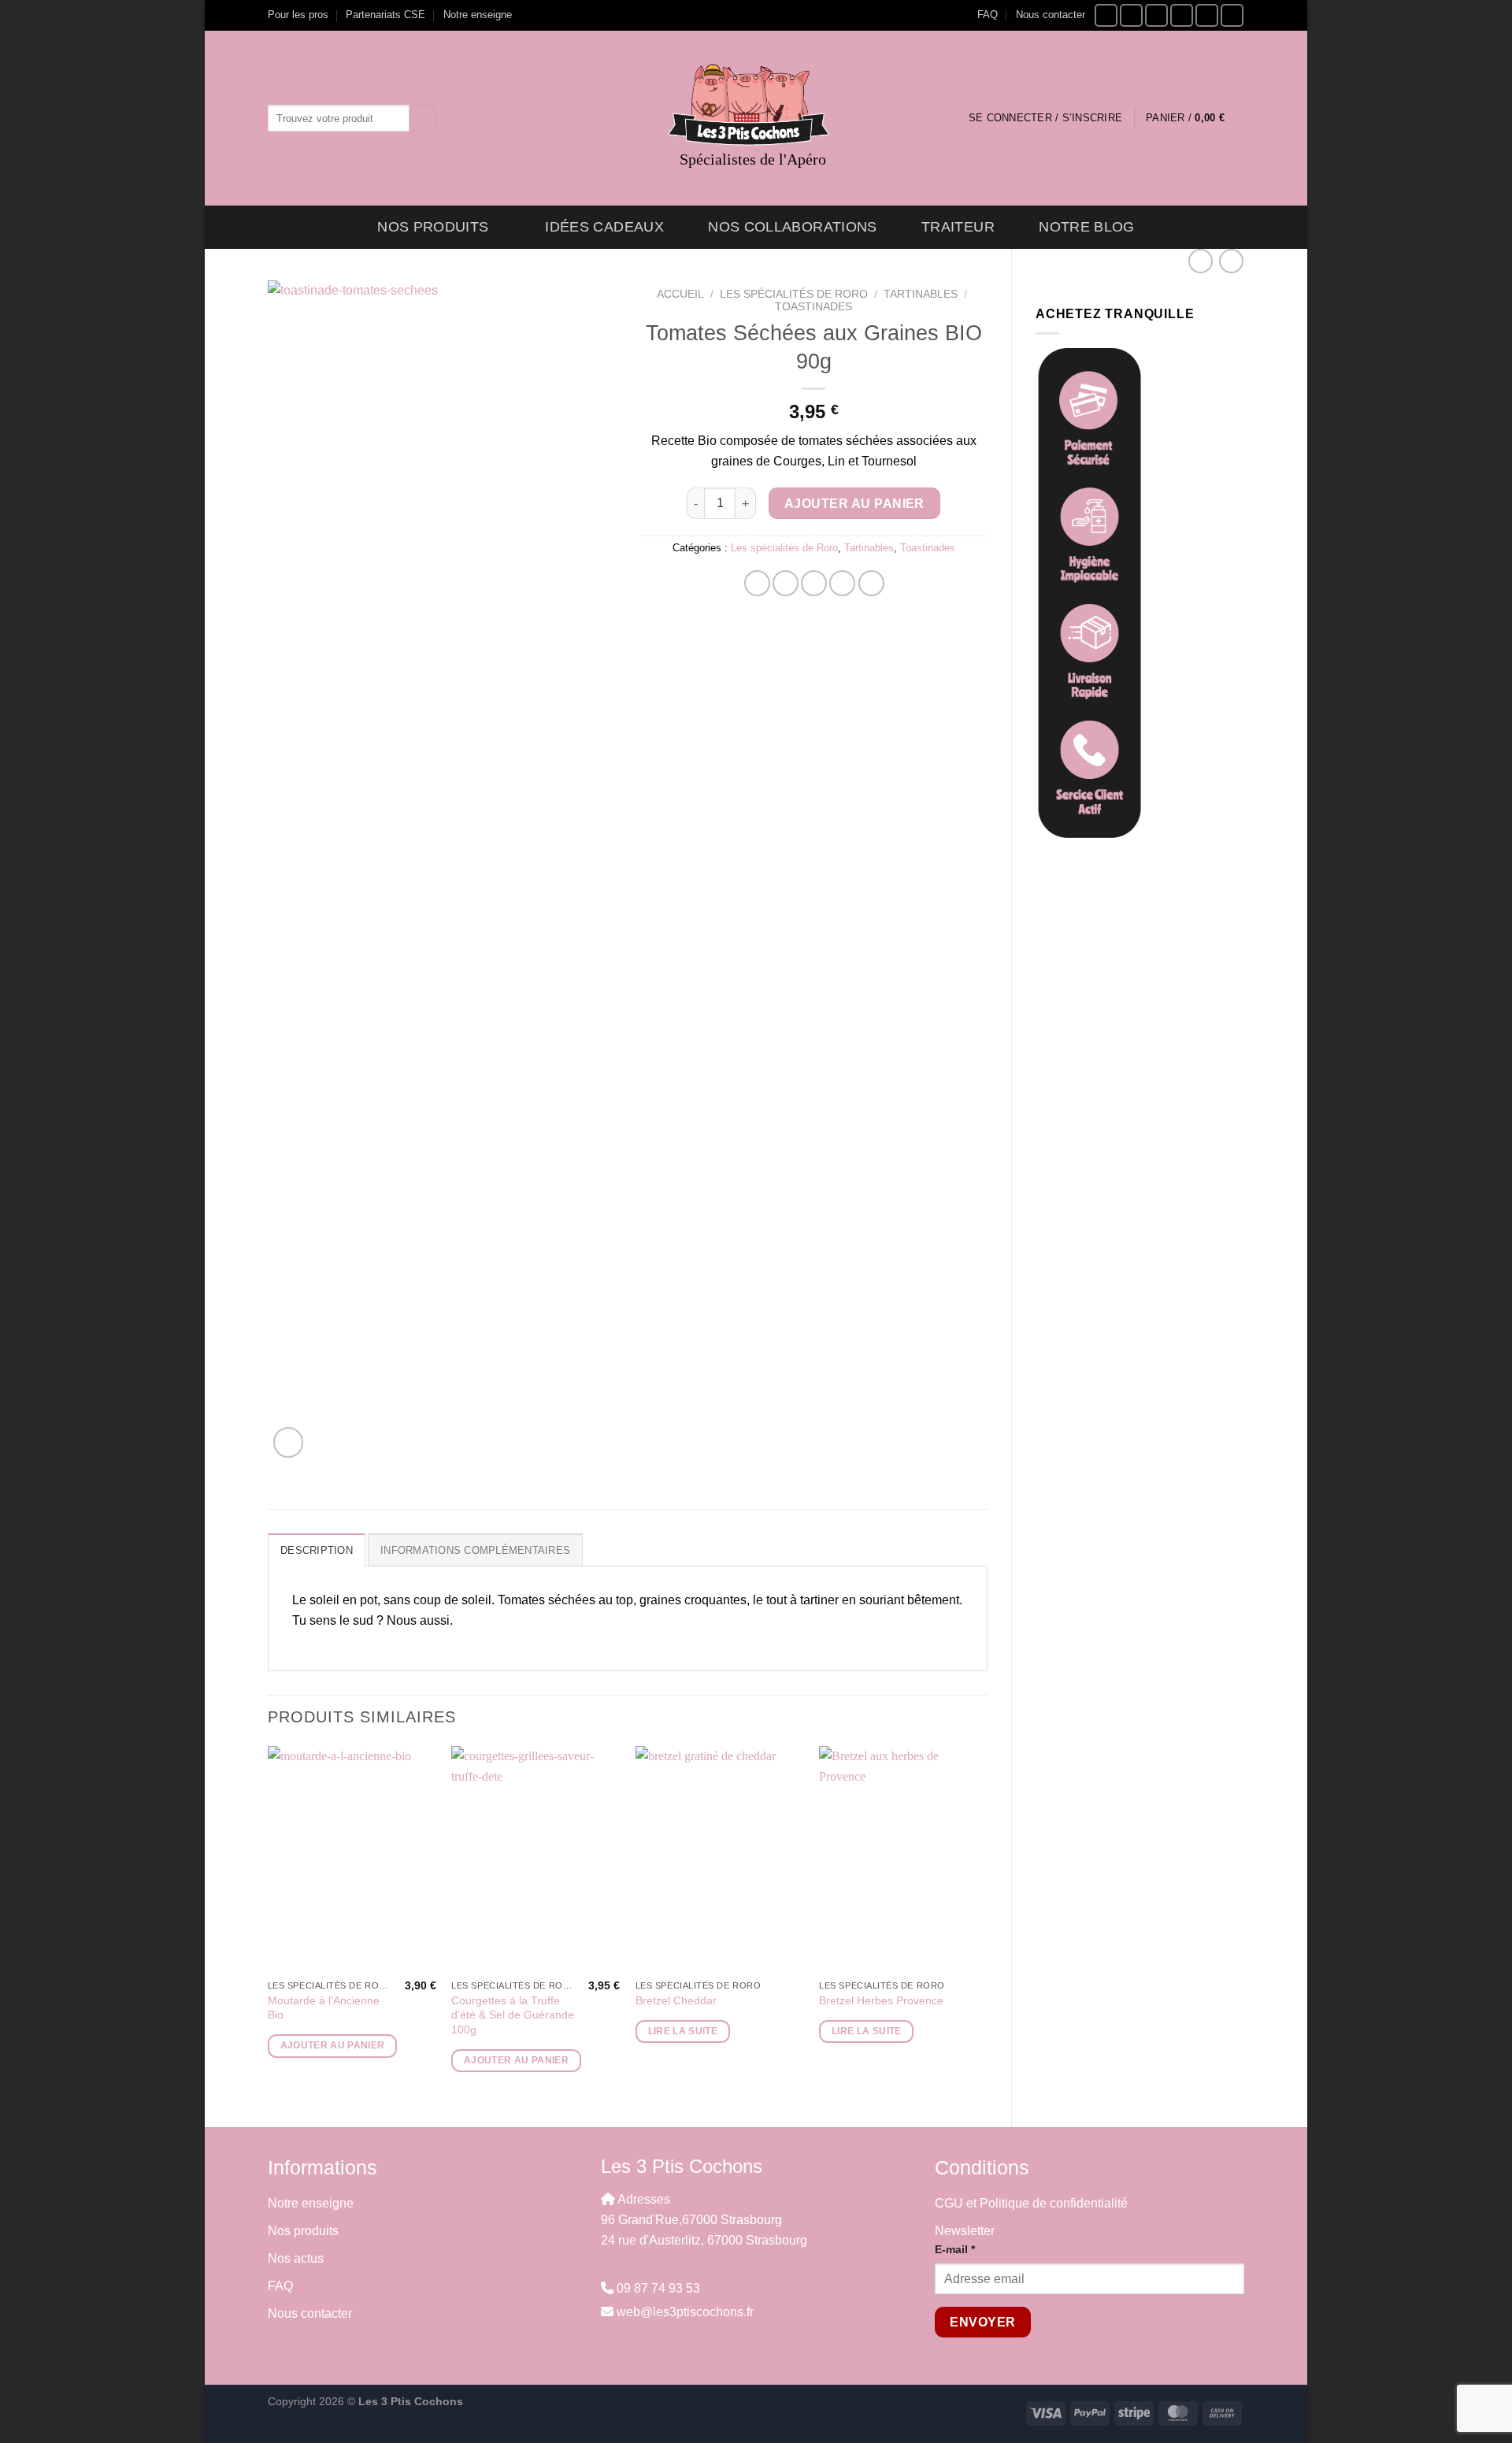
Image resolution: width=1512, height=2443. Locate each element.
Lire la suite (683, 2031)
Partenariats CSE (385, 15)
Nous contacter (1051, 15)
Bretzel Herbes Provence (881, 2000)
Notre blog (1087, 227)
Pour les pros (298, 15)
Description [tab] (317, 1550)
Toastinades (813, 307)
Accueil (680, 294)
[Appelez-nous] (1182, 15)
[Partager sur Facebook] (757, 583)
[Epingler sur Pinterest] (842, 583)
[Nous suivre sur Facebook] (1106, 15)
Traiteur (958, 227)
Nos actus (296, 2258)
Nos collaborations (792, 227)
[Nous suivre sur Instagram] (1131, 15)
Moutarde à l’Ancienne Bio (324, 2008)
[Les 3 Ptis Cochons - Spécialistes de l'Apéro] (756, 105)
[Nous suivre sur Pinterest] (1207, 15)
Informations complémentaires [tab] (475, 1550)
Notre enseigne (478, 15)
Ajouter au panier (854, 504)
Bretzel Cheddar (676, 2000)
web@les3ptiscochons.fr (685, 2312)
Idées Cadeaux (604, 227)
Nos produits (433, 227)
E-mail (955, 2249)
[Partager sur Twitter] (786, 583)
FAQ (988, 15)
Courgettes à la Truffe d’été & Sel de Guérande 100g (513, 2015)
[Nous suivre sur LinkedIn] (1232, 15)
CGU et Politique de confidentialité (1031, 2203)
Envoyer (982, 2322)
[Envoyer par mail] (814, 583)
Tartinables (921, 294)
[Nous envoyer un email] (1156, 15)
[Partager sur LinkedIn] (871, 583)
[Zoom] (289, 1442)
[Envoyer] (422, 118)
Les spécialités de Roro (794, 294)
